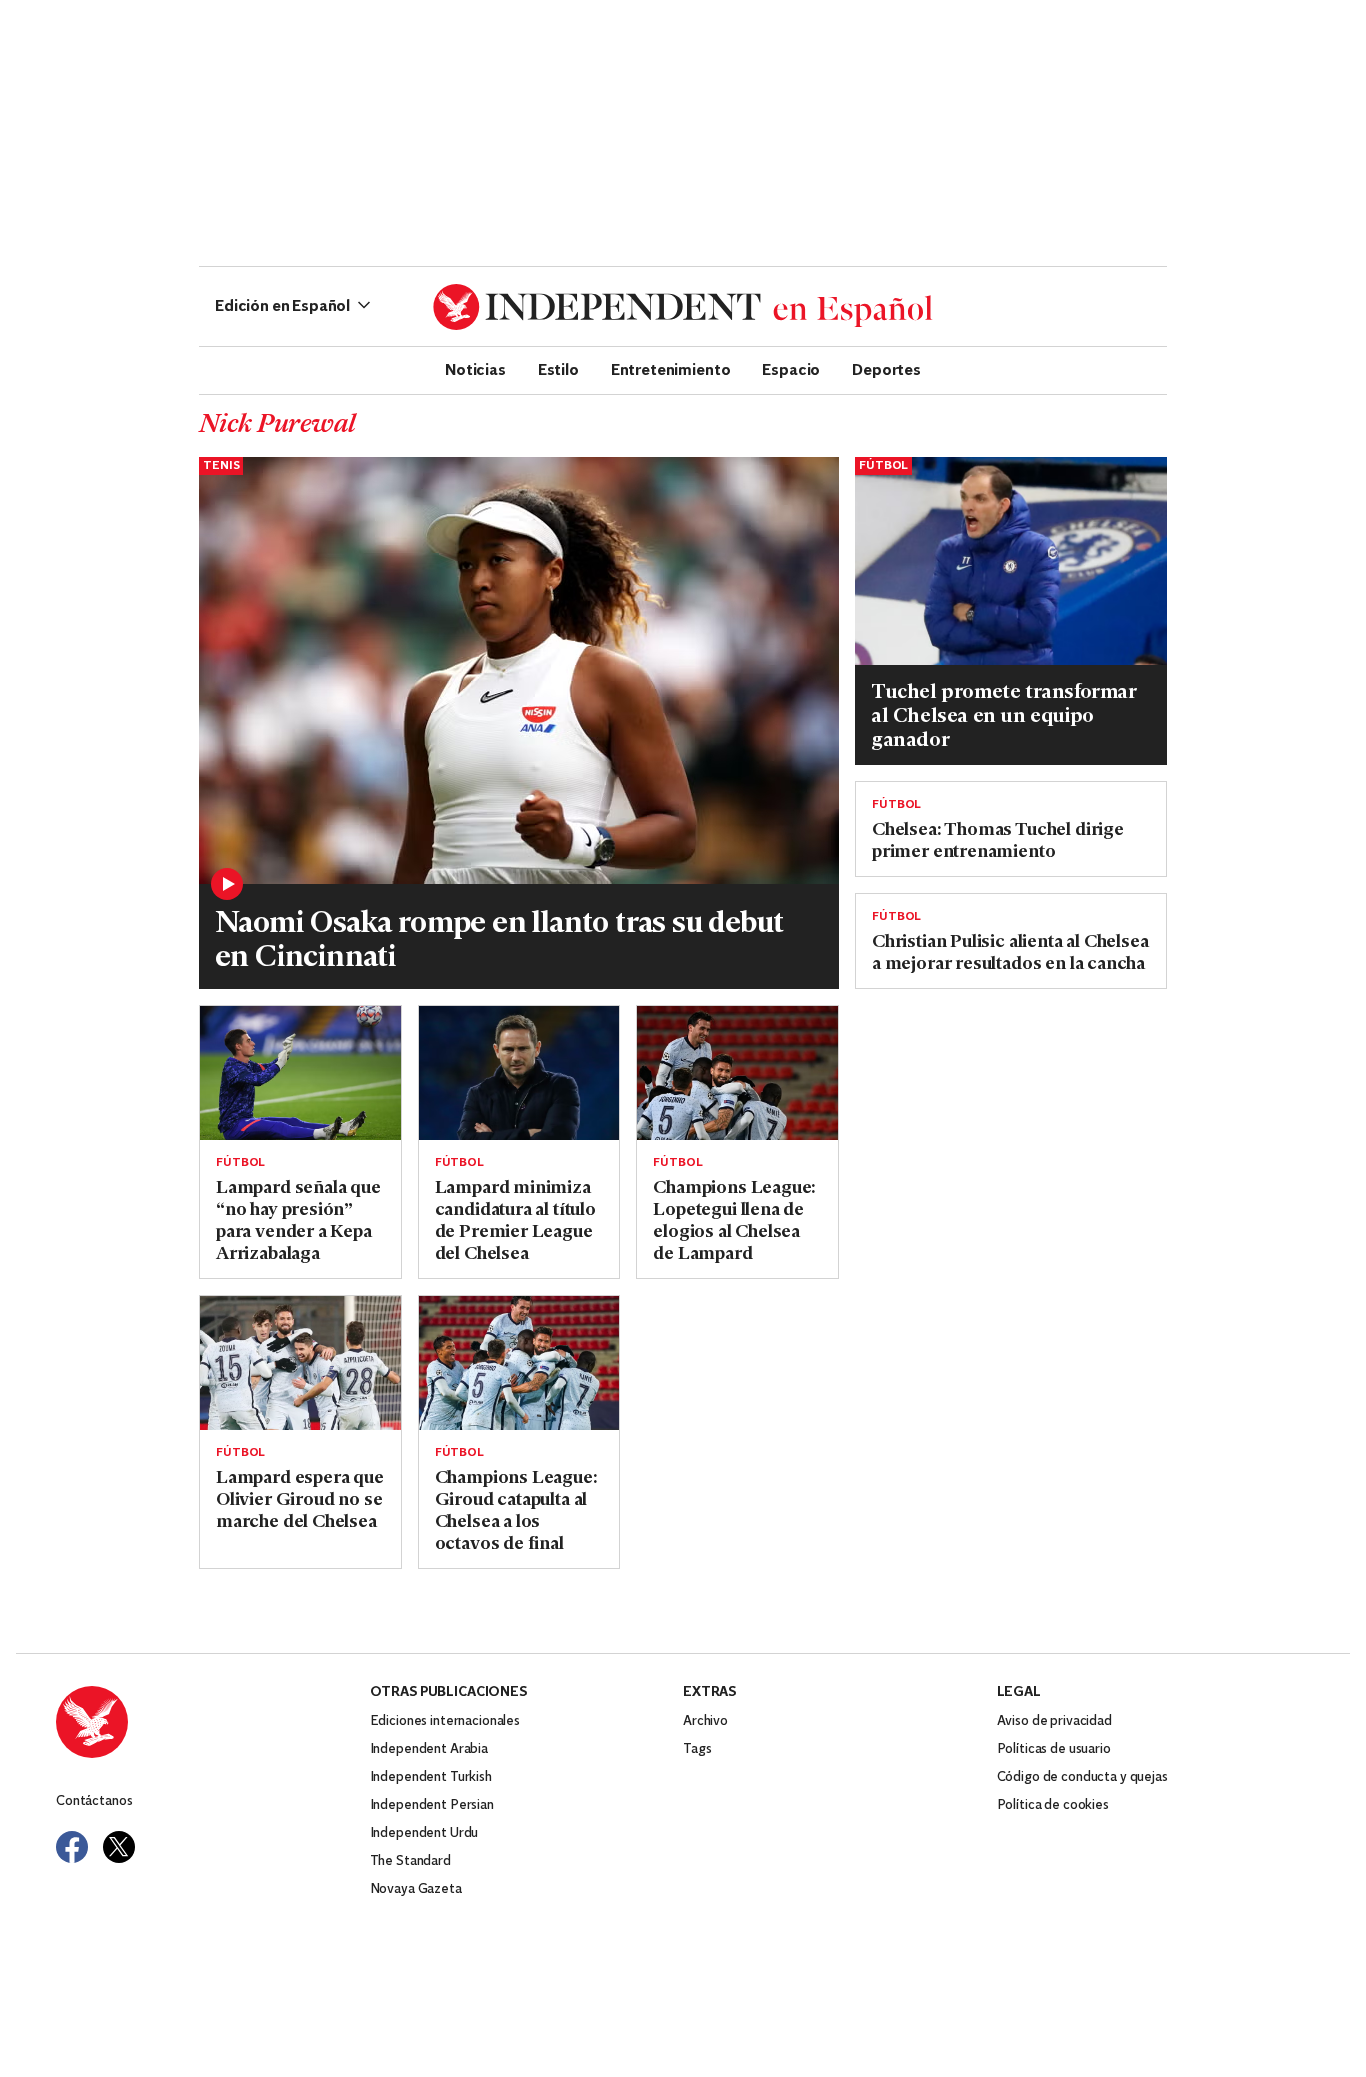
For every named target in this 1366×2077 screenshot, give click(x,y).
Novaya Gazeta (416, 1889)
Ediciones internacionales (445, 1721)
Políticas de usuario (1054, 1749)
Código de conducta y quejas (1082, 1777)
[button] (292, 307)
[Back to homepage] (213, 1722)
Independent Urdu (424, 1833)
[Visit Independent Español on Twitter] (119, 1847)
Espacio (791, 369)
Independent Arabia (429, 1749)
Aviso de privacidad (1054, 1721)
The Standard (410, 1861)
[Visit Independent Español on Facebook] (72, 1847)
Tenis (221, 466)
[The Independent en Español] (683, 307)
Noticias (475, 369)
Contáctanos (94, 1801)
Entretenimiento (671, 369)
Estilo (558, 369)
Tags (697, 1749)
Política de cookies (1053, 1805)
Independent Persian (432, 1805)
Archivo (705, 1721)
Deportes (886, 369)
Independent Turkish (431, 1777)
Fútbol (883, 466)
